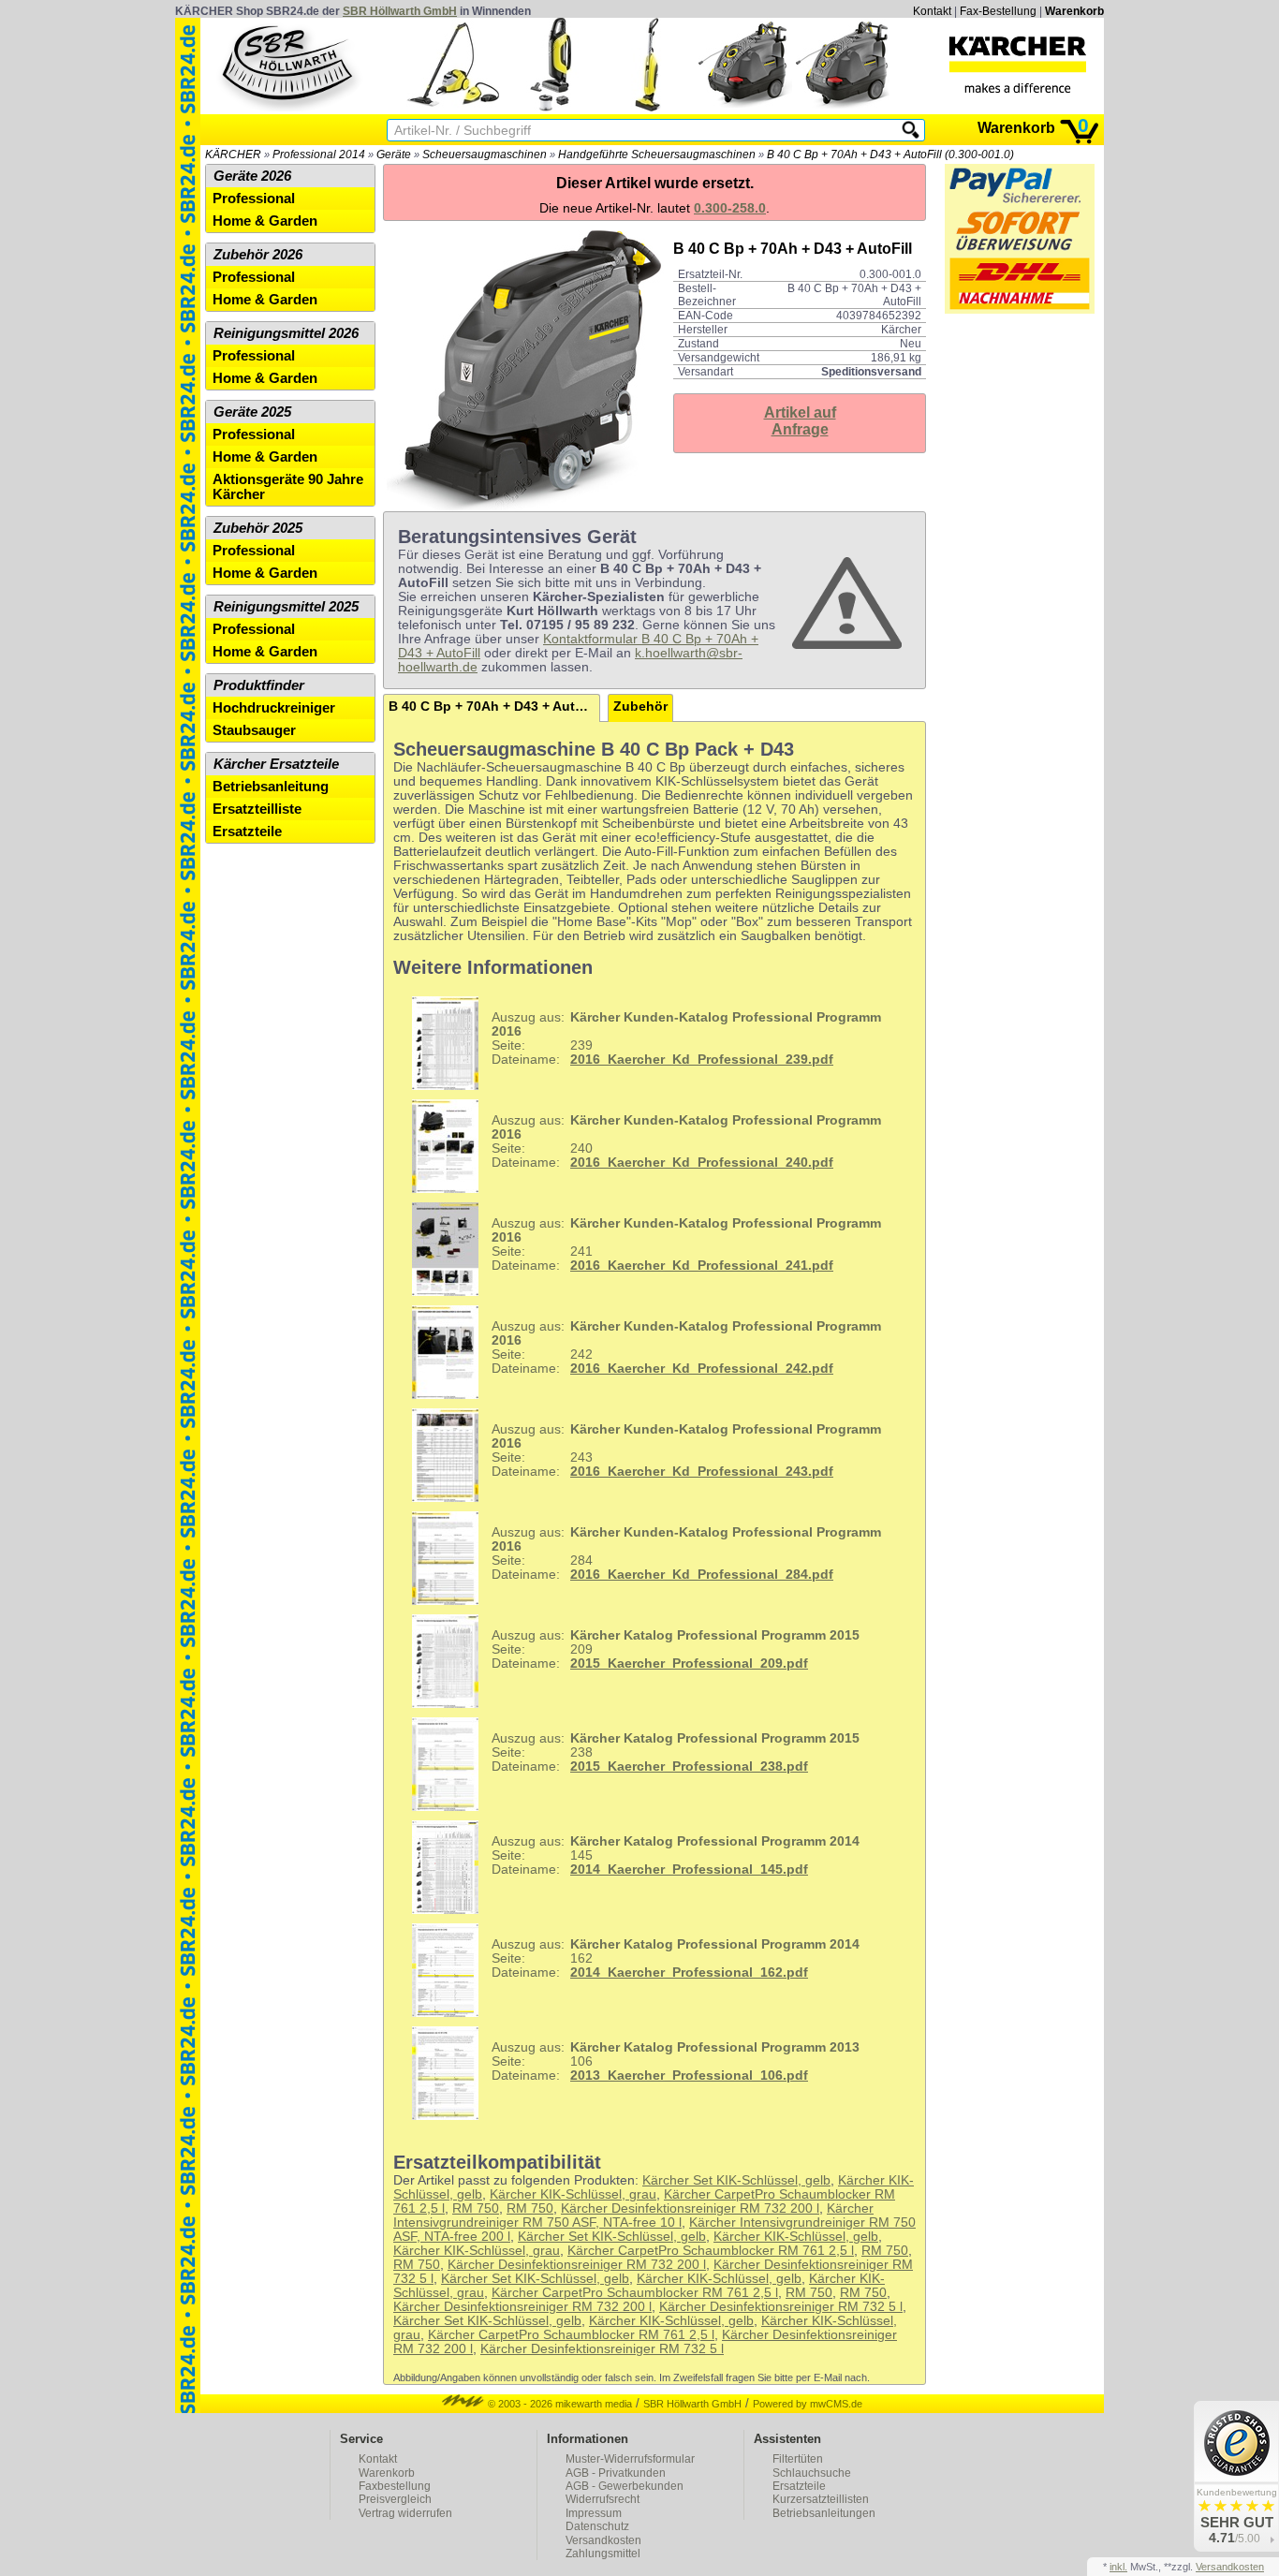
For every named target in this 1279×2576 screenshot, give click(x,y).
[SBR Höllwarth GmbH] (289, 65)
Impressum (594, 2513)
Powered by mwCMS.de (808, 2404)
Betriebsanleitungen (824, 2513)
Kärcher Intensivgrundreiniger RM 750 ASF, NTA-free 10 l (633, 2215)
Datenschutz (597, 2526)
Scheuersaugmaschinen (485, 155)
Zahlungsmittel (603, 2554)
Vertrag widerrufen (405, 2513)
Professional (254, 199)
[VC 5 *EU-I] (551, 107)
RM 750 (476, 2208)
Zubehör (640, 707)
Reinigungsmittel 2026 (286, 333)
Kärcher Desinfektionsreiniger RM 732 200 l (690, 2208)
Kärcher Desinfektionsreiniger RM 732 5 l (781, 2307)
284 (686, 1553)
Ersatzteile (247, 832)
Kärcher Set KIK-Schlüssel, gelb (736, 2180)
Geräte (394, 155)
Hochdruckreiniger (274, 708)
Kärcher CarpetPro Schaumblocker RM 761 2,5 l (711, 2251)
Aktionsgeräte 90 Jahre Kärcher (288, 487)
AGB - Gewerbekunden (625, 2486)
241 (686, 1244)
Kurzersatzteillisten (821, 2499)
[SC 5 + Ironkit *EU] (453, 107)
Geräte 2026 (252, 176)
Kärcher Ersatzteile (276, 764)
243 (686, 1450)
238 (676, 1752)
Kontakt (932, 11)
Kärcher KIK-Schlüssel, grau (573, 2194)
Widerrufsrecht (603, 2499)
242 (686, 1347)
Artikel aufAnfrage (800, 421)
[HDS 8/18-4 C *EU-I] (745, 107)
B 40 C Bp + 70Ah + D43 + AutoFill (494, 707)
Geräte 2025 (252, 412)
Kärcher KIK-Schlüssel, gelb (796, 2237)
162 (676, 1958)
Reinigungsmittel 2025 (286, 607)
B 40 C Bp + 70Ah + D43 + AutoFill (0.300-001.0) (890, 155)
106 (676, 2061)
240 (686, 1141)
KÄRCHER (233, 155)
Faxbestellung (395, 2486)
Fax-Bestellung (998, 11)
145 (676, 1855)
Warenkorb (1074, 11)
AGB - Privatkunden (616, 2473)
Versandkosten (603, 2540)
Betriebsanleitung (271, 787)
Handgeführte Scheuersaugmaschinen (657, 155)
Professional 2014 (319, 155)
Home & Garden (265, 221)
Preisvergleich (395, 2499)
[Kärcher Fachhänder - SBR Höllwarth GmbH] (1018, 65)
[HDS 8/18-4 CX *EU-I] (843, 107)
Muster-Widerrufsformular (630, 2459)
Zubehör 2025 (258, 528)
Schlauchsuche (812, 2473)
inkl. (1118, 2567)
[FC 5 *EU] (648, 107)
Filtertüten (798, 2459)
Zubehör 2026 (258, 255)
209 (676, 1649)
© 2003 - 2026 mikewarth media (559, 2404)
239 (686, 1038)
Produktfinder (259, 685)
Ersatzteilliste (257, 809)
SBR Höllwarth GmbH (400, 11)
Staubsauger (254, 730)
